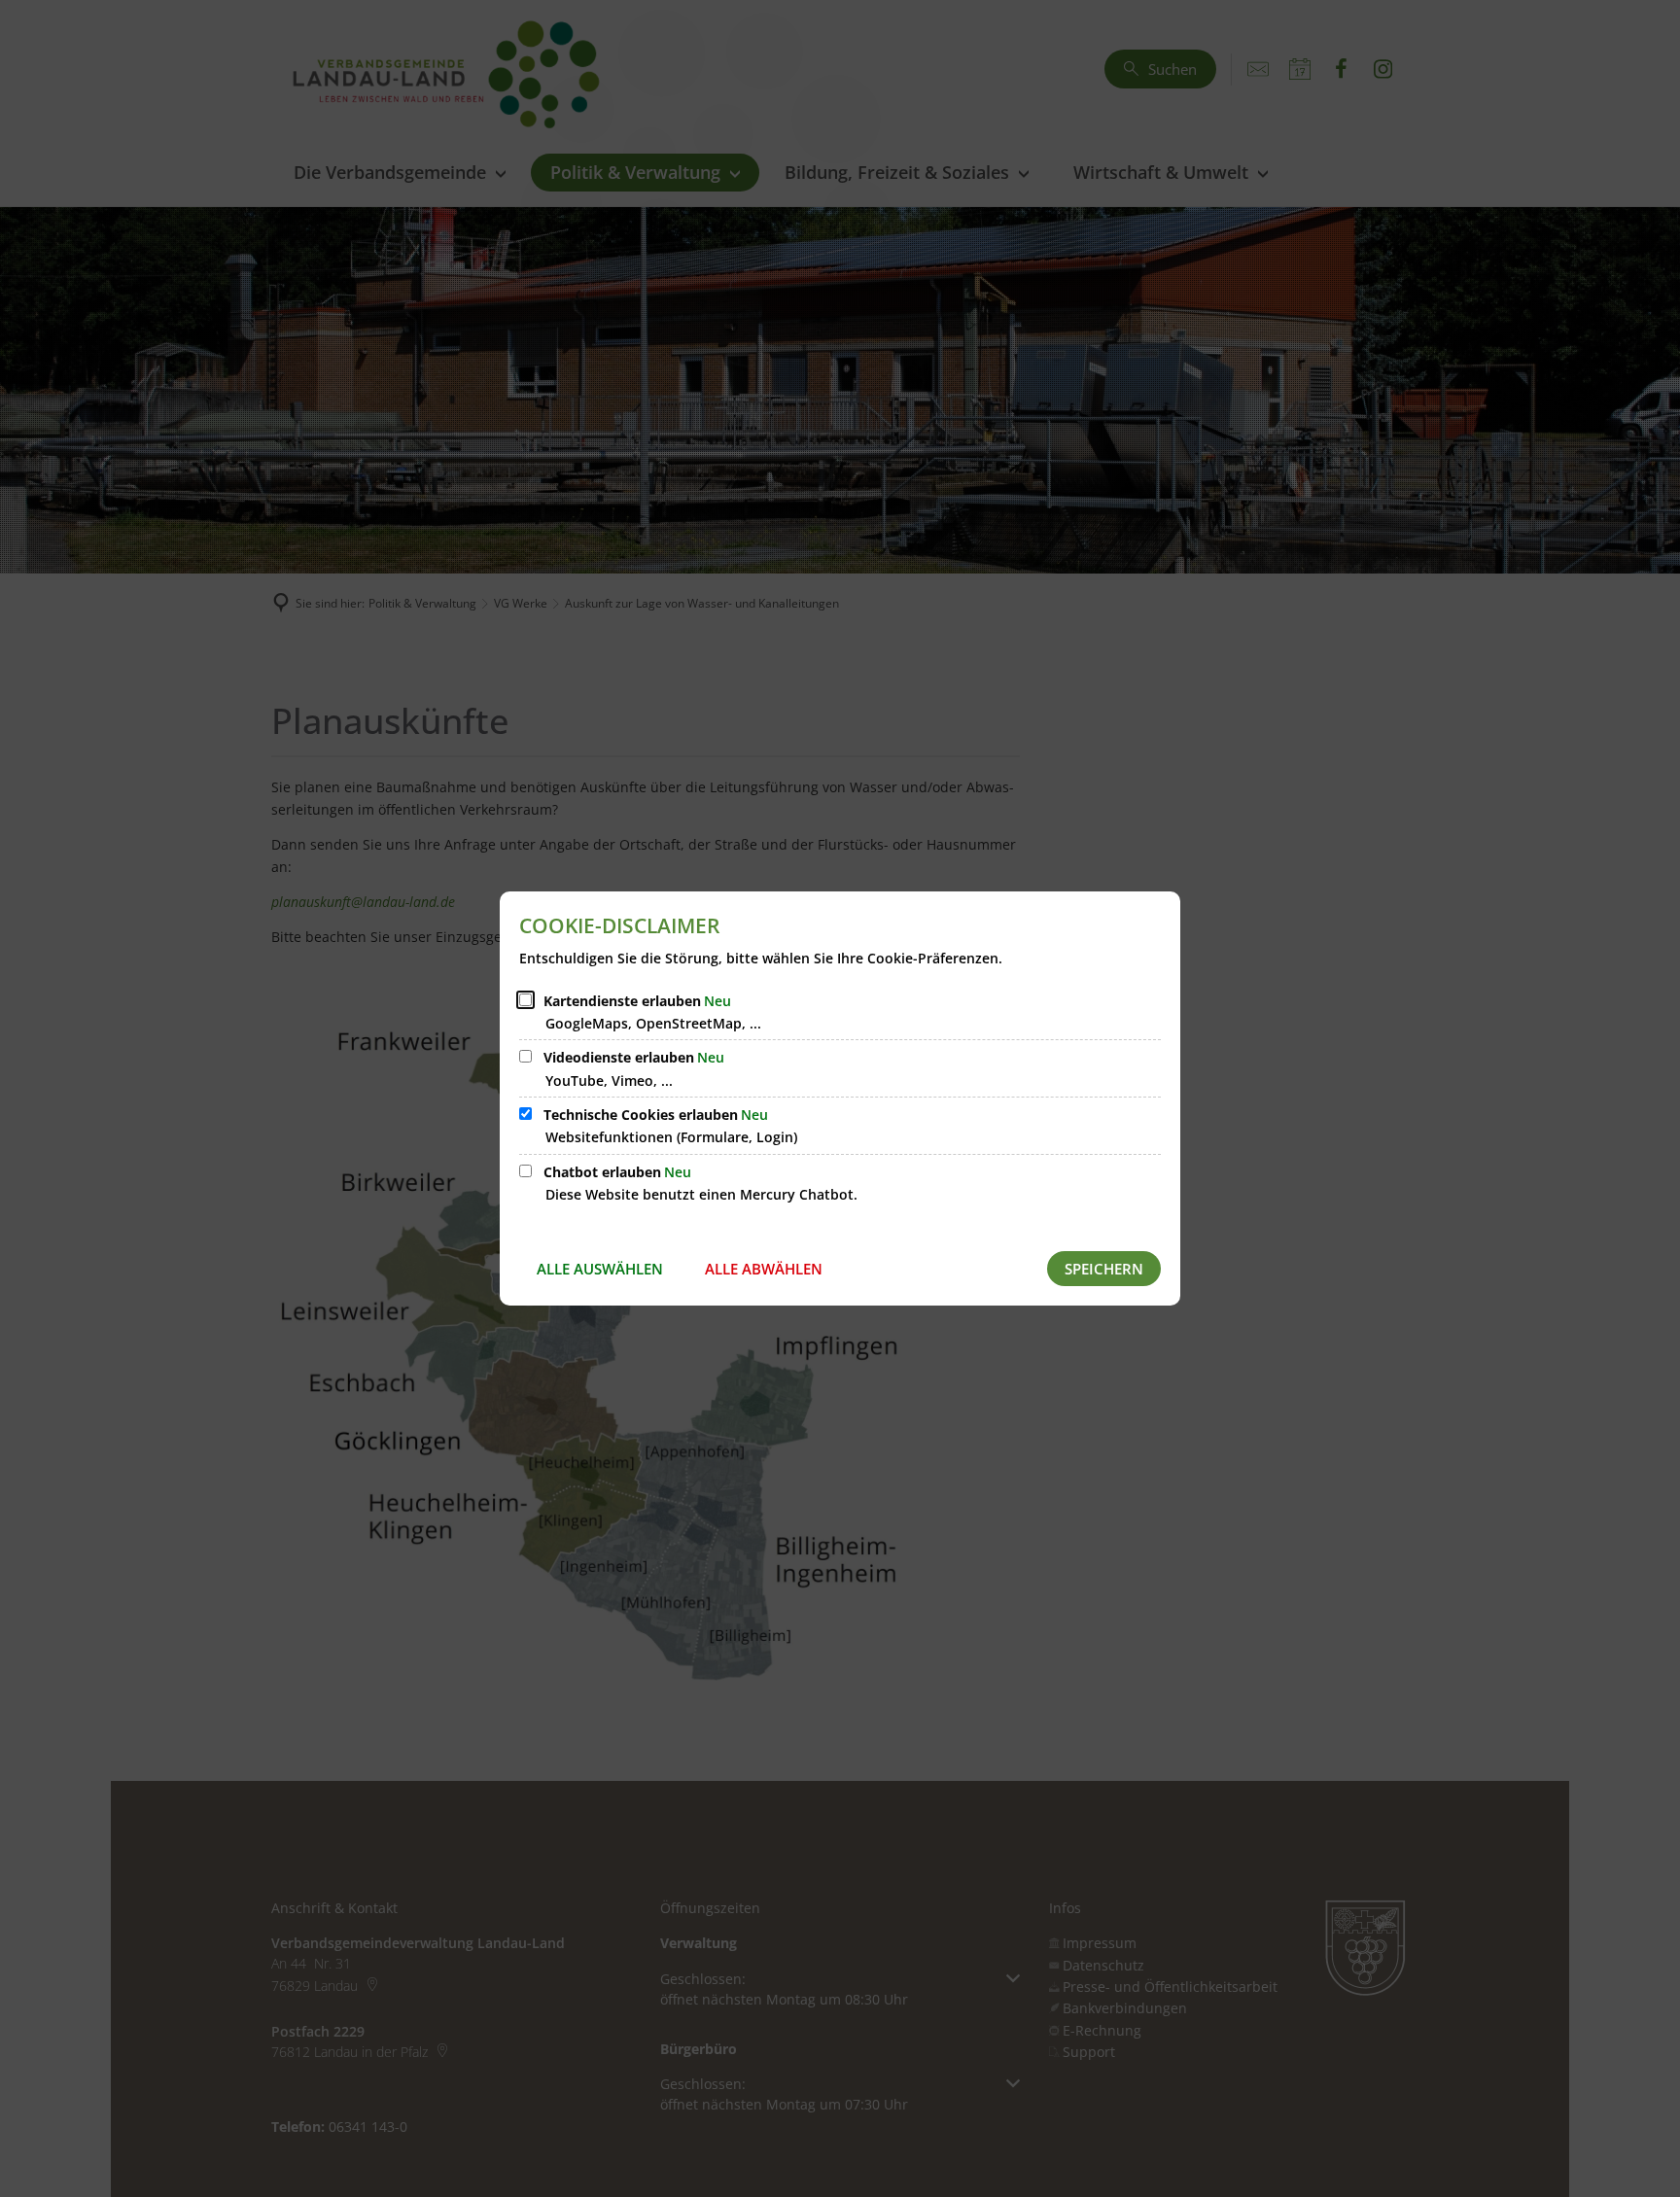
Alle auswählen (600, 1269)
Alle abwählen (764, 1269)
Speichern (1104, 1269)
